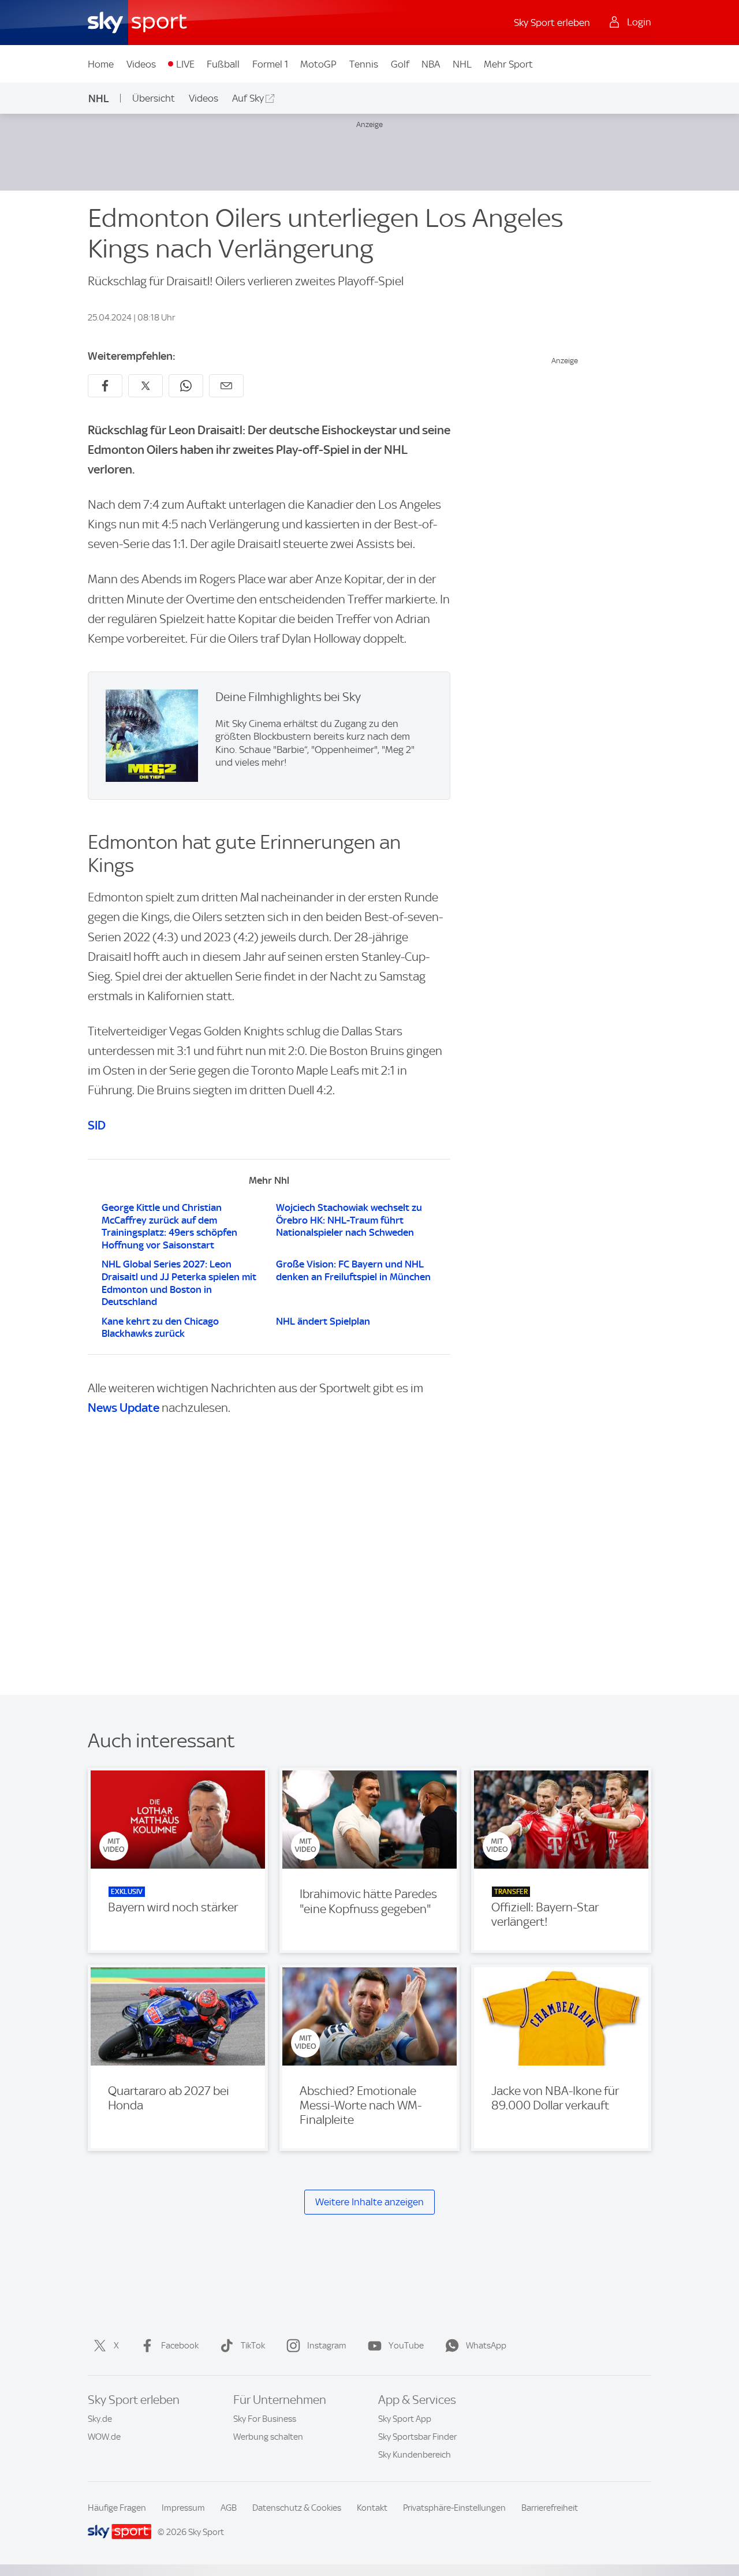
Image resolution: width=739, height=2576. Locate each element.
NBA (431, 64)
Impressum (183, 2508)
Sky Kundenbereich (415, 2455)
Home (101, 64)
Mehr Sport (508, 64)
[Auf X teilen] (145, 386)
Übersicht (154, 98)
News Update (124, 1408)
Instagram (327, 2346)
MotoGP (318, 64)
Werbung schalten (268, 2437)
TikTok (253, 2346)
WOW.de (104, 2437)
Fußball (223, 64)
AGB (229, 2508)
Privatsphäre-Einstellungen (454, 2508)
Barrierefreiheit (550, 2508)
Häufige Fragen (117, 2508)
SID (97, 1125)
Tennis (364, 64)
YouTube (406, 2346)
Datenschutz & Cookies (297, 2508)
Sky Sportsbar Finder (417, 2437)
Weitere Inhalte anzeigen (369, 2202)
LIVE (185, 64)
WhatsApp (486, 2346)
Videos (141, 64)
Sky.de (100, 2419)
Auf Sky (248, 98)
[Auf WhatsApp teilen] (186, 386)
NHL (462, 64)
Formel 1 (270, 64)
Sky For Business (265, 2419)
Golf (400, 64)
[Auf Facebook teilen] (105, 386)
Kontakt (372, 2508)
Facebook (180, 2346)
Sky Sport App (405, 2419)
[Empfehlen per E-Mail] (226, 386)
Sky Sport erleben (552, 23)
